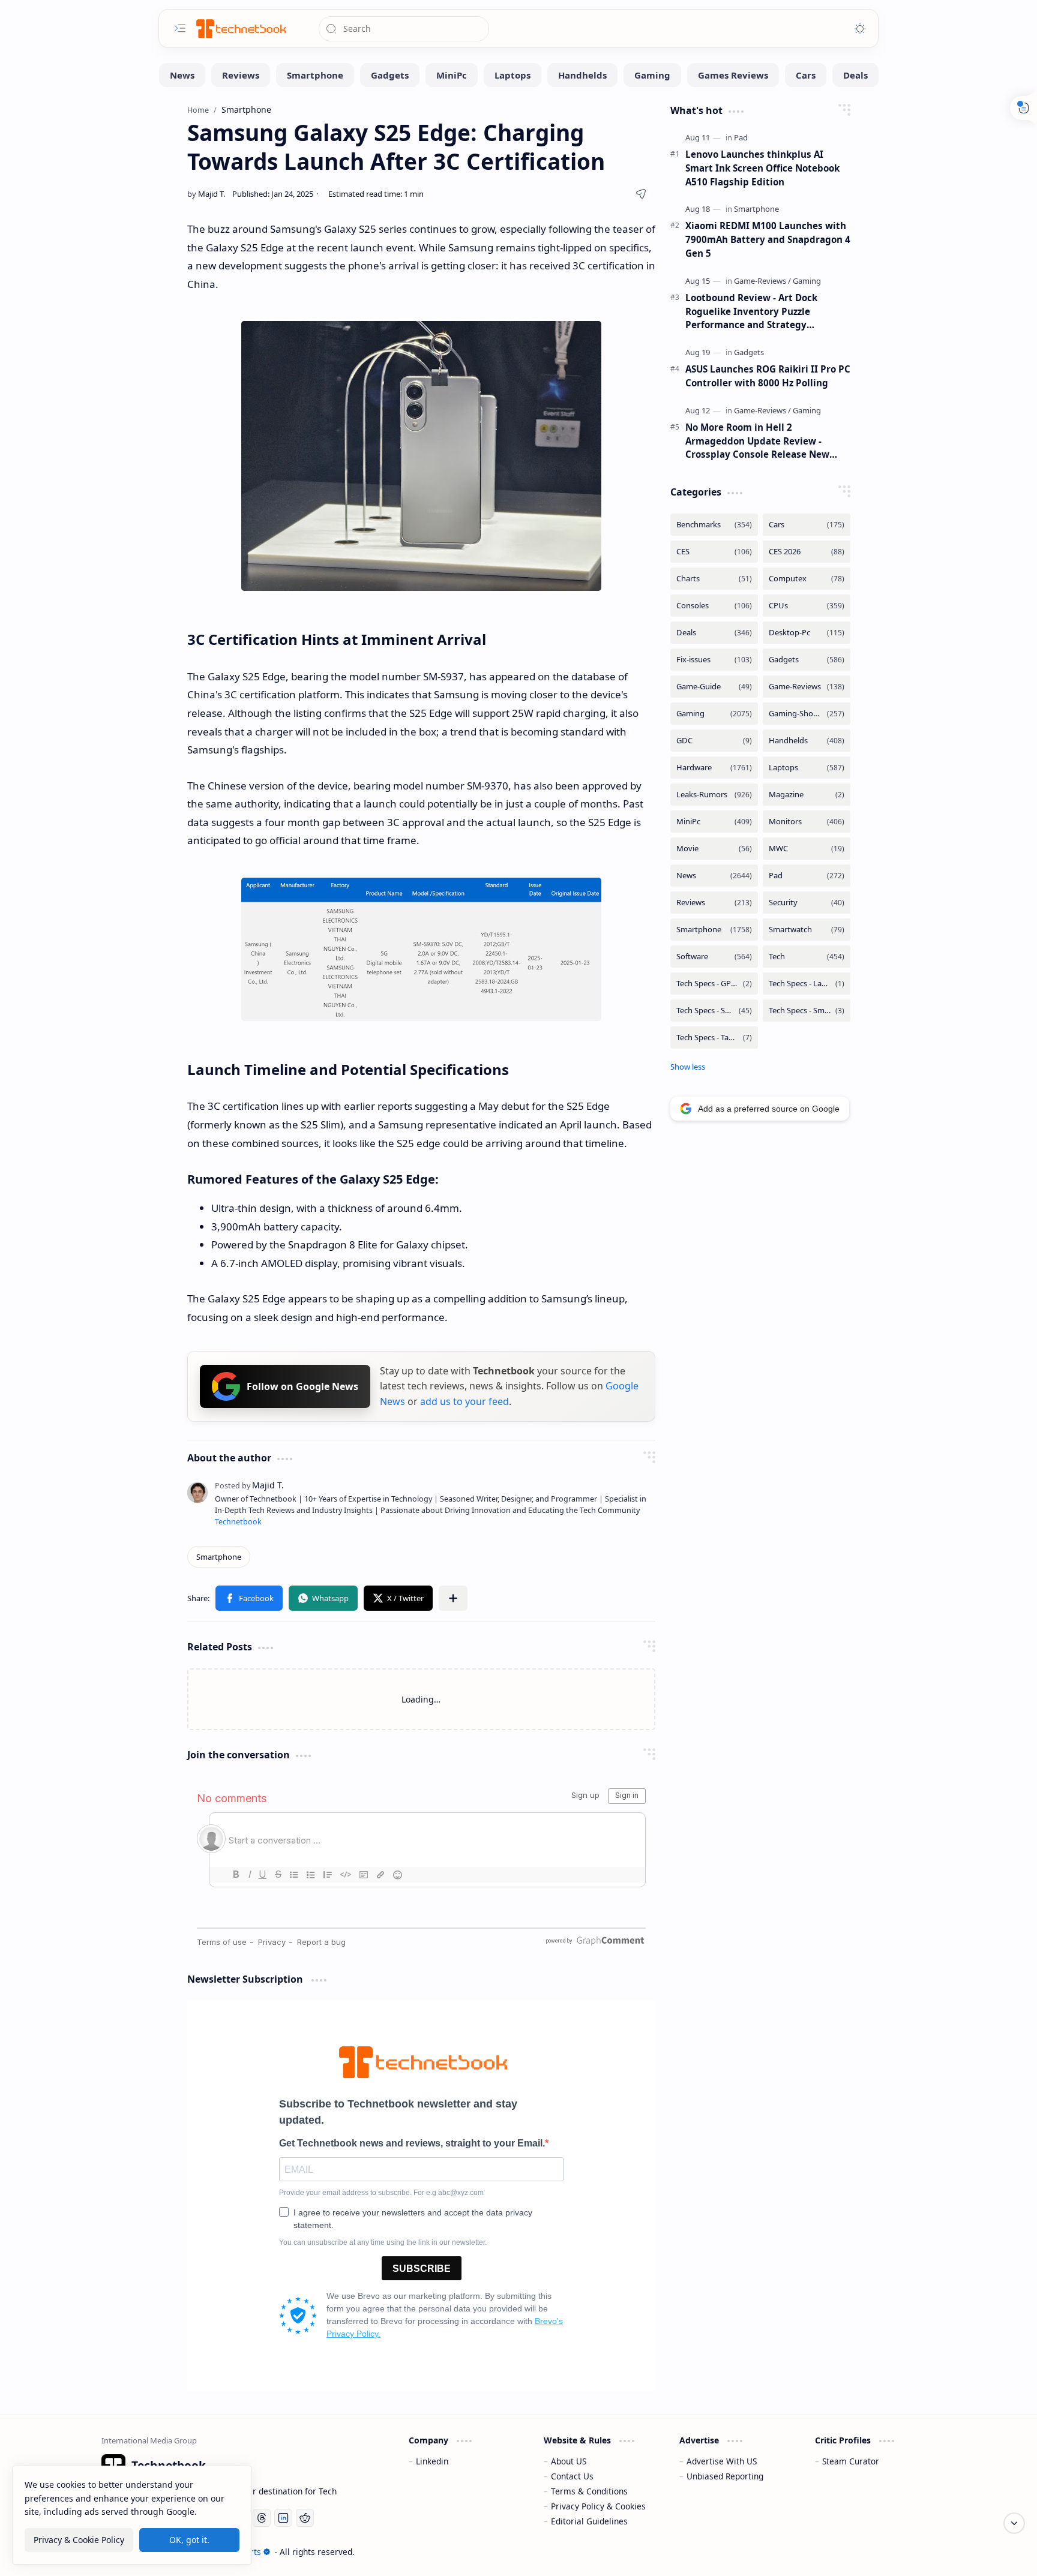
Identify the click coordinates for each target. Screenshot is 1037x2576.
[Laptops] (512, 75)
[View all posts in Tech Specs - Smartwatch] (807, 1011)
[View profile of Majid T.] (249, 1485)
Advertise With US (722, 2461)
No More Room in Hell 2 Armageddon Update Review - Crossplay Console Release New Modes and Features (757, 441)
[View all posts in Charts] (714, 579)
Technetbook (238, 1522)
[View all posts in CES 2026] (807, 552)
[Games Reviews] (733, 75)
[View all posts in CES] (714, 552)
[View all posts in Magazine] (807, 795)
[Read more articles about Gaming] (807, 281)
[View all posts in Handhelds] (807, 741)
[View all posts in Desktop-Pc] (807, 633)
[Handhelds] (582, 75)
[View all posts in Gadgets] (807, 660)
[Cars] (806, 75)
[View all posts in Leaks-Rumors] (714, 795)
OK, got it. (189, 2539)
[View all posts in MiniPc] (714, 822)
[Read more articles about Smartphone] (756, 209)
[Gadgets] (390, 75)
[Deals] (855, 75)
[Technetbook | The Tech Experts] (240, 28)
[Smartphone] (315, 75)
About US (569, 2461)
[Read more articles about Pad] (741, 137)
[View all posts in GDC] (714, 741)
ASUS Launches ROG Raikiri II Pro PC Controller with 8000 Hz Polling (768, 376)
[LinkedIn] (283, 2518)
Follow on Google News (302, 1386)
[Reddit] (305, 2518)
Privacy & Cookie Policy (79, 2539)
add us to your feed (464, 1401)
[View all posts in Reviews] (714, 903)
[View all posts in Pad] (807, 876)
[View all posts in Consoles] (714, 606)
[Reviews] (241, 75)
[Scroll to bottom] (1014, 2523)
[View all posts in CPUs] (807, 606)
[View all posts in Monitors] (807, 822)
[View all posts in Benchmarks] (714, 525)
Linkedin (432, 2461)
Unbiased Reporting (725, 2476)
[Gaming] (652, 75)
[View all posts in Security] (807, 903)
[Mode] (860, 29)
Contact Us (572, 2476)
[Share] (641, 194)
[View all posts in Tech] (807, 957)
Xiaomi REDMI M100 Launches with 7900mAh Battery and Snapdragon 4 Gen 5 (768, 239)
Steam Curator (851, 2461)
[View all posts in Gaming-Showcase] (807, 714)
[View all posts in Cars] (807, 525)
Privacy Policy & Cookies (598, 2506)
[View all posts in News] (714, 876)
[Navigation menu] (180, 28)
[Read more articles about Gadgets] (749, 352)
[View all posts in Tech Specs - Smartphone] (714, 1011)
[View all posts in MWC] (807, 849)
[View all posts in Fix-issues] (714, 660)
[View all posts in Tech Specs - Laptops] (807, 984)
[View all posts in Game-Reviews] (807, 687)
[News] (182, 75)
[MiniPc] (452, 75)
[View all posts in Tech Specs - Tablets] (714, 1038)
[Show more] (688, 1067)
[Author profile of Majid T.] (206, 194)
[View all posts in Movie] (714, 849)
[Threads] (262, 2518)
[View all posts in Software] (714, 957)
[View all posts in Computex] (807, 579)
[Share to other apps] (453, 1598)
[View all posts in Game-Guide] (714, 687)
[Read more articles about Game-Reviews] (762, 281)
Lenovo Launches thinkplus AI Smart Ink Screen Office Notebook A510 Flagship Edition (762, 168)
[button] (249, 1598)
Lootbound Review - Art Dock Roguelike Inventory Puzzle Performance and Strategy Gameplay (751, 312)
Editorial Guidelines (589, 2521)
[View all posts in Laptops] (807, 768)
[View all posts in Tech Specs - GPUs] (714, 984)
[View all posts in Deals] (714, 633)
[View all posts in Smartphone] (714, 930)
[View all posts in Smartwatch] (807, 930)
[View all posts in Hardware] (714, 768)
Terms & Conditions (589, 2491)
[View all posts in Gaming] (714, 714)
